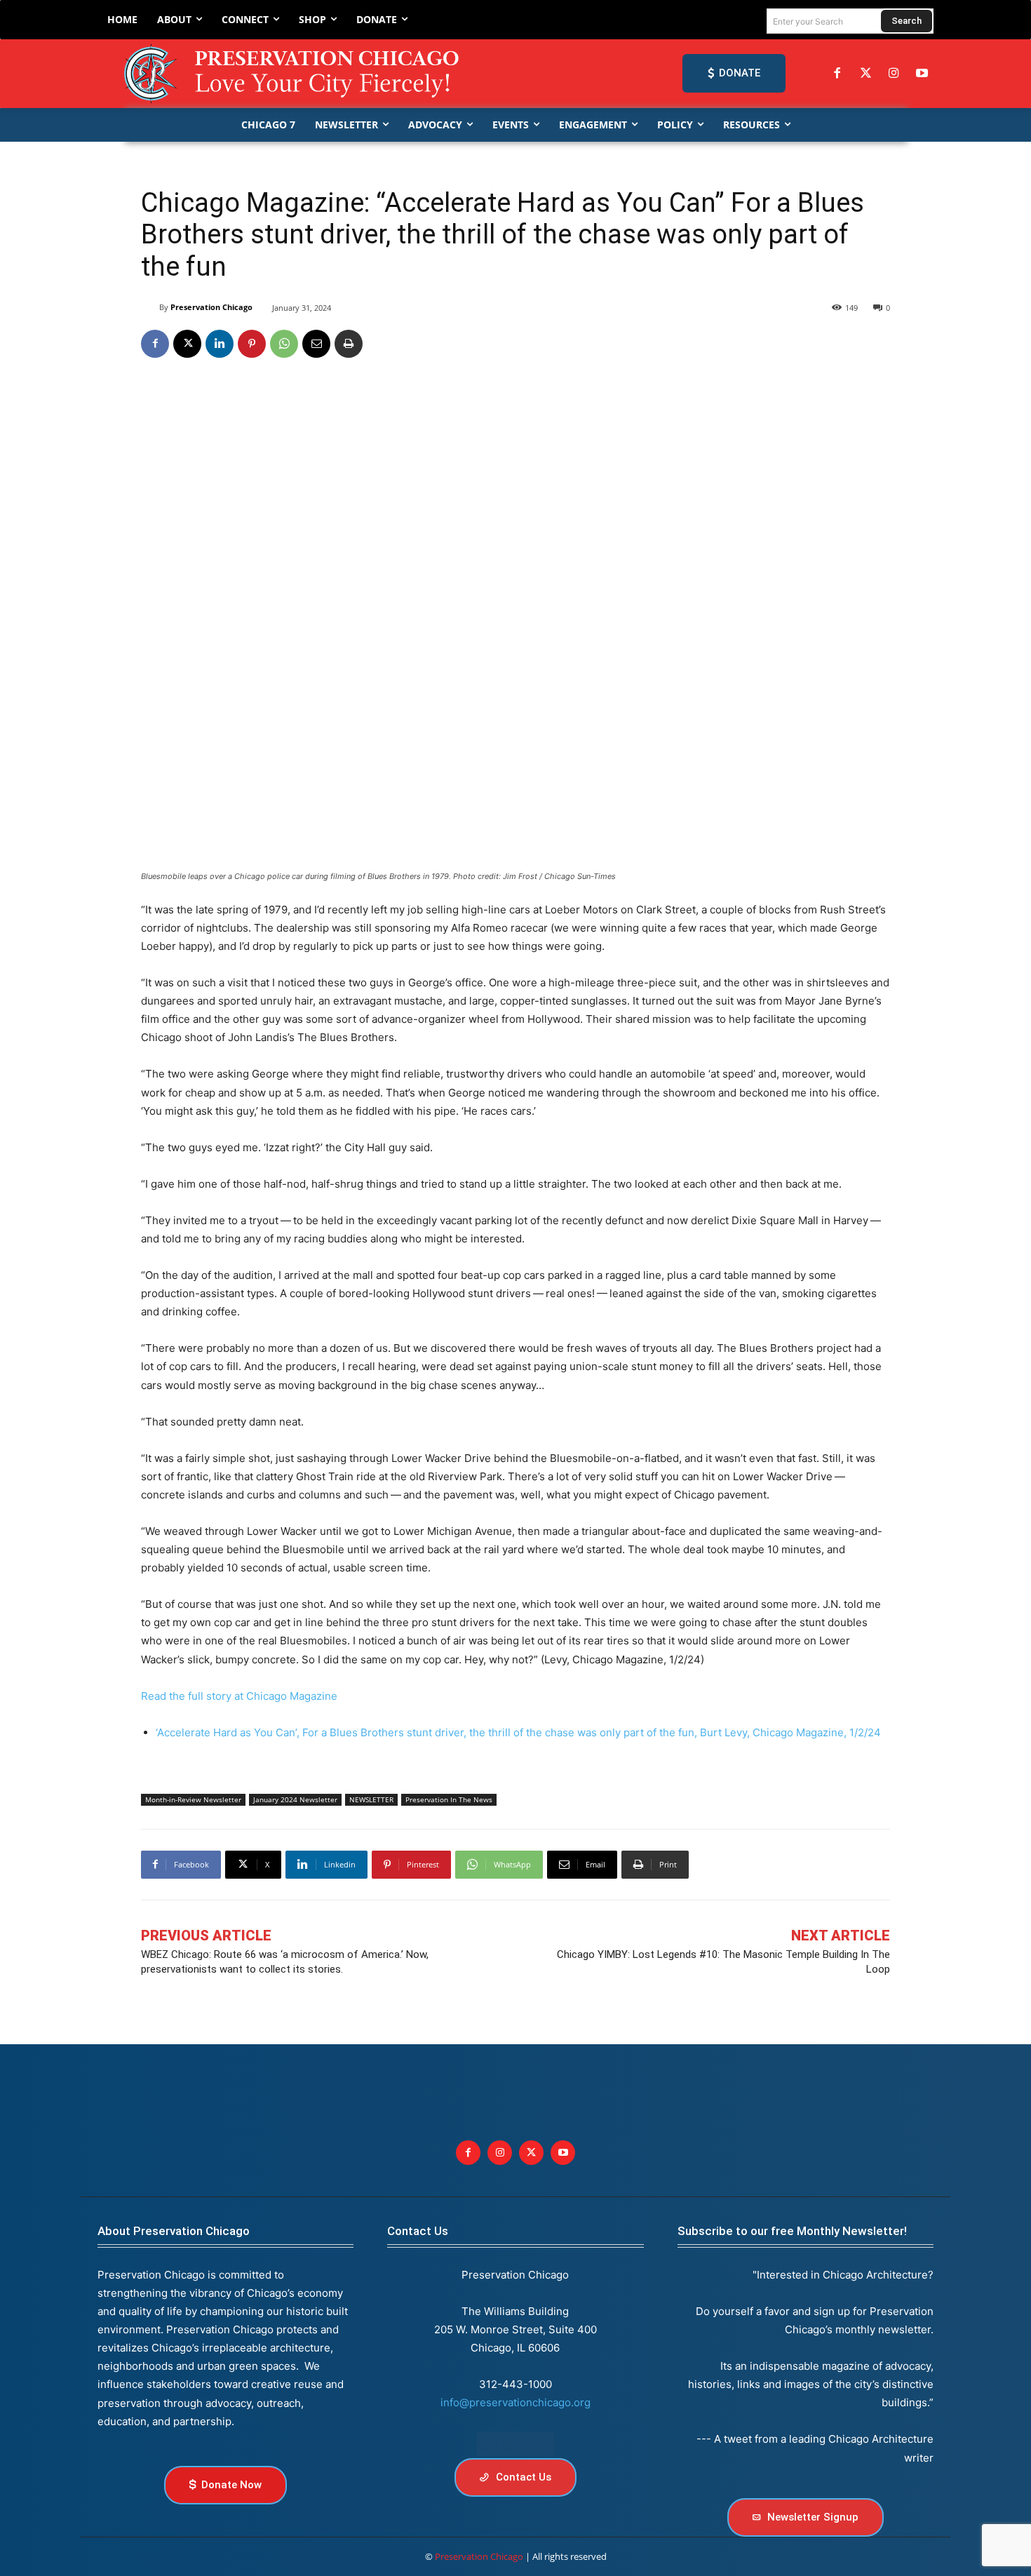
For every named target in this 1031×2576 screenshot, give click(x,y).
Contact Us (418, 2231)
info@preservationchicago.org (515, 2402)
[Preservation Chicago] (294, 74)
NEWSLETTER (371, 1799)
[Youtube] (563, 2153)
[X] (187, 344)
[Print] (349, 344)
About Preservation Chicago (174, 2231)
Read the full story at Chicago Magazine (239, 1696)
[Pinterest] (252, 344)
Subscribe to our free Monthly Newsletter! (792, 2231)
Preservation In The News (449, 1799)
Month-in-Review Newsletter (193, 1799)
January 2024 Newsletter (295, 1799)
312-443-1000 (515, 2384)
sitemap (515, 2444)
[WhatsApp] (284, 344)
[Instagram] (894, 74)
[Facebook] (837, 74)
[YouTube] (922, 74)
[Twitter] (865, 74)
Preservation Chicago (211, 307)
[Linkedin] (220, 344)
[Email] (316, 344)
